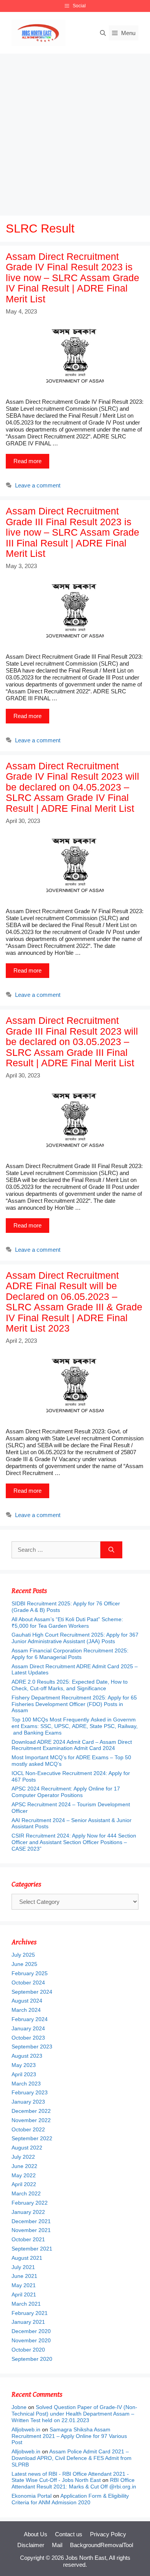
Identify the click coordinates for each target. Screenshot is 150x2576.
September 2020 (32, 2359)
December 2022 (31, 2111)
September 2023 (32, 2047)
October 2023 (28, 2038)
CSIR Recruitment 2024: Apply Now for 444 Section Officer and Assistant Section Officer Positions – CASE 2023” (74, 1842)
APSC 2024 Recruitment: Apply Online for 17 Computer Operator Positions (66, 1792)
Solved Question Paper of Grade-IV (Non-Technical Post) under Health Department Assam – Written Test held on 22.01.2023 (74, 2414)
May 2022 (24, 2175)
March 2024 (26, 2010)
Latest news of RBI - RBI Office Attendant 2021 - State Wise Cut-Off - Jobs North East (70, 2477)
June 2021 (24, 2276)
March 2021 (26, 2304)
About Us (36, 2534)
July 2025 (23, 1955)
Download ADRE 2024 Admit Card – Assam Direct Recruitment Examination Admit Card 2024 (72, 1745)
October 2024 (28, 1983)
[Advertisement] (75, 133)
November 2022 (31, 2120)
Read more (27, 461)
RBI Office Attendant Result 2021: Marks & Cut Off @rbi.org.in (74, 2483)
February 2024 (30, 2019)
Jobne (19, 2407)
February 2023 (30, 2092)
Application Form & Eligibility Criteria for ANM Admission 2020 (70, 2499)
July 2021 (23, 2267)
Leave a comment (38, 485)
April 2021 (24, 2294)
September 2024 (32, 1992)
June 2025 (24, 1964)
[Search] (111, 1550)
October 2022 (28, 2129)
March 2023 (26, 2084)
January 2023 (28, 2102)
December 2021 (31, 2221)
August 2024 (27, 2001)
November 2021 (31, 2230)
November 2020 (31, 2340)
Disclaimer (31, 2545)
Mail (57, 2545)
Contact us (69, 2534)
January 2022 (28, 2212)
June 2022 (24, 2166)
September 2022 (32, 2138)
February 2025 (30, 1973)
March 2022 (26, 2193)
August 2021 (27, 2258)
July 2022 (23, 2157)
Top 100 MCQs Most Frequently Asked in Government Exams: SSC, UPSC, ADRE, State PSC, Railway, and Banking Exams (75, 1726)
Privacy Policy (108, 2534)
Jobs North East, (87, 2558)
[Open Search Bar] (103, 33)
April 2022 (24, 2184)
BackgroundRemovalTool (102, 2545)
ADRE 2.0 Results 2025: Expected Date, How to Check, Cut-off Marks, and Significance (70, 1685)
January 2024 (28, 2028)
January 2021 (28, 2322)
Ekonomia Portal (32, 2496)
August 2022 (27, 2148)
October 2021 (28, 2239)
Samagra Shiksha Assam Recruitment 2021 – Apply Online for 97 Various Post (69, 2436)
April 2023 (24, 2074)
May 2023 (24, 2065)
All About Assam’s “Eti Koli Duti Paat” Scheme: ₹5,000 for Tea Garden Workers (67, 1623)
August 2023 (27, 2056)
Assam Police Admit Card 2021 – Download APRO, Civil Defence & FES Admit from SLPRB (72, 2458)
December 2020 (31, 2331)
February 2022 (30, 2203)
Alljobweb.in (26, 2429)
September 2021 (32, 2249)
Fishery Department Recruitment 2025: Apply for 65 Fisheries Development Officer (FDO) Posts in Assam (74, 1704)
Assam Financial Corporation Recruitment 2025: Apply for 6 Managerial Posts (70, 1654)
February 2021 (30, 2313)
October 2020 (28, 2350)
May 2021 (24, 2285)
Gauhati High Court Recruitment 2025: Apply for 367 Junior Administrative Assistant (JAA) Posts (75, 1638)
